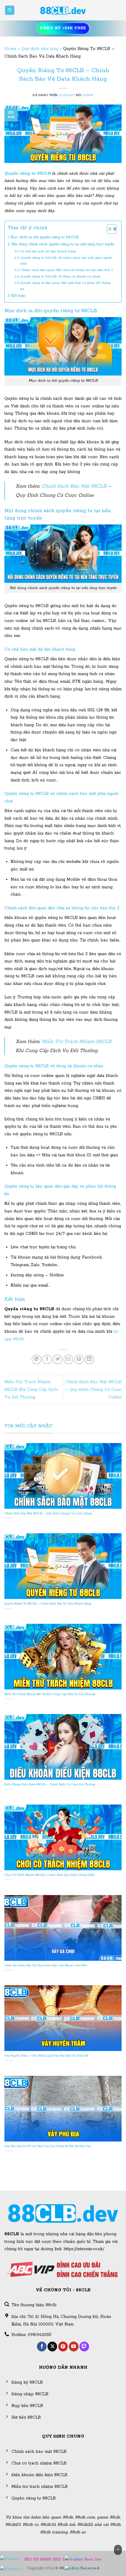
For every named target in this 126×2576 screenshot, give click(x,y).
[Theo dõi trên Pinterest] (63, 2346)
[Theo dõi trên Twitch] (84, 2346)
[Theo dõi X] (52, 2346)
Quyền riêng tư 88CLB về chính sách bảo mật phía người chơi (66, 261)
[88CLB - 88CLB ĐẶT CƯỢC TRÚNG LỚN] (63, 10)
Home (10, 49)
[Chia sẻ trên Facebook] (47, 1359)
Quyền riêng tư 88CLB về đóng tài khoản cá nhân (60, 276)
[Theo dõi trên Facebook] (42, 2346)
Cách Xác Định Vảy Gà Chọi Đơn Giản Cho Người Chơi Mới (46, 1966)
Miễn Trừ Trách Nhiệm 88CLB (76, 1042)
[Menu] (10, 10)
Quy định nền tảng (40, 49)
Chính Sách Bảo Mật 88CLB (74, 486)
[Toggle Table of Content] (109, 229)
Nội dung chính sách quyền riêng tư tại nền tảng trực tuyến (63, 244)
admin (88, 95)
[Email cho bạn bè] (68, 1359)
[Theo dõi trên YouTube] (74, 2346)
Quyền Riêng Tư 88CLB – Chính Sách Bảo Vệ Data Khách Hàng (48, 1604)
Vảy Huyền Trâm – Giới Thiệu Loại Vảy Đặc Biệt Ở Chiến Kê (46, 2056)
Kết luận (18, 296)
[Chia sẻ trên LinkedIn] (90, 1359)
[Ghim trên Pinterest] (79, 1359)
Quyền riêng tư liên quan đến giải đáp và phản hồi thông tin (65, 286)
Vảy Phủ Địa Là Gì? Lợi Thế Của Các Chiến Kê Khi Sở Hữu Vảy (48, 2146)
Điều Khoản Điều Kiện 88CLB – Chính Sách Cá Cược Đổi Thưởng (50, 1785)
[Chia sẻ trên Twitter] (58, 1359)
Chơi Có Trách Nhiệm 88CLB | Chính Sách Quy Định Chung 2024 (49, 1875)
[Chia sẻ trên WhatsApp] (36, 1359)
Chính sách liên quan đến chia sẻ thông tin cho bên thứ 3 (67, 270)
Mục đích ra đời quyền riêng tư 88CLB (45, 237)
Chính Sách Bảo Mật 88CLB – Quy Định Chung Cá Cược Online (93, 1389)
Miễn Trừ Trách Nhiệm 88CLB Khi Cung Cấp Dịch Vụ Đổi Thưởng (31, 1389)
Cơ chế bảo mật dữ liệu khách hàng (47, 251)
